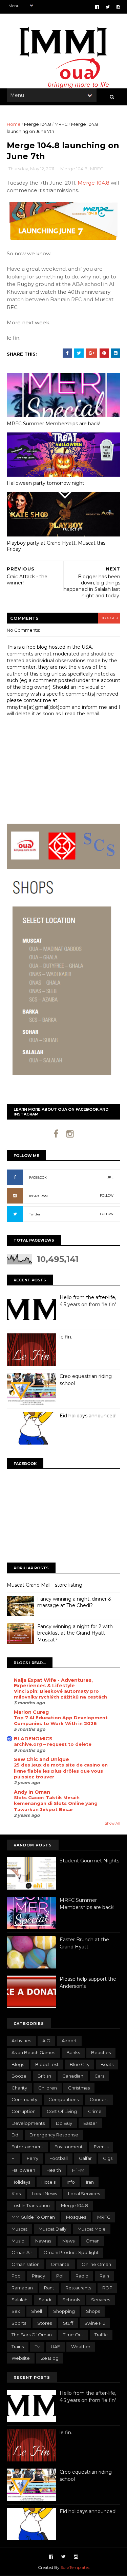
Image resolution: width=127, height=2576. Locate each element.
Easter (90, 2123)
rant (49, 2288)
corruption (24, 2111)
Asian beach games (33, 2052)
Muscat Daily (52, 2229)
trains (18, 2347)
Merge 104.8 (38, 124)
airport (69, 2041)
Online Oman (96, 2264)
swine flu (95, 2323)
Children (48, 2088)
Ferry (33, 2158)
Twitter (35, 1214)
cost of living (62, 2111)
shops (93, 2311)
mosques (76, 2217)
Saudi (45, 2300)
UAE (55, 2347)
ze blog (50, 2358)
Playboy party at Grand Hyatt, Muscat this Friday (56, 546)
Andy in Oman (32, 1792)
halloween (23, 2170)
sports (19, 2323)
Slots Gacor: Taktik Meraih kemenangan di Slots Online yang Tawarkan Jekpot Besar (56, 1803)
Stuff (68, 2323)
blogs (18, 2064)
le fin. (66, 1337)
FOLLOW (107, 1196)
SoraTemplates (75, 2567)
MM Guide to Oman (33, 2217)
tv (37, 2347)
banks (73, 2052)
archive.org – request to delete (53, 1744)
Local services (84, 2194)
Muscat (19, 2229)
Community (24, 2099)
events (101, 2147)
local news (44, 2194)
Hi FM (78, 2170)
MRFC (61, 124)
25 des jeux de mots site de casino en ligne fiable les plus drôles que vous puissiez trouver (61, 1771)
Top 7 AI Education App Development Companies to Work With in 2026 (61, 1720)
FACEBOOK (38, 1178)
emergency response (54, 2135)
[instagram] (118, 7)
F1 (14, 2158)
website (21, 2358)
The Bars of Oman (32, 2335)
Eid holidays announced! (88, 1416)
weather (81, 2347)
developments (28, 2123)
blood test (47, 2064)
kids (16, 2194)
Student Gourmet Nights (89, 1861)
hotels (48, 2182)
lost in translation (31, 2205)
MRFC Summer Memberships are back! (54, 424)
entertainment (27, 2147)
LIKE (110, 1177)
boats (107, 2064)
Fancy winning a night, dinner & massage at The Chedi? (74, 1602)
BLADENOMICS (33, 1739)
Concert (99, 2099)
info (71, 2182)
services (101, 2300)
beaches (101, 2052)
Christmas (79, 2088)
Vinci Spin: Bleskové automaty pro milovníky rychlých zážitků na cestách (60, 1694)
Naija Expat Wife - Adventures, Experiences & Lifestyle (53, 1683)
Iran (90, 2182)
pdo (16, 2276)
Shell (37, 2311)
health (54, 2170)
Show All (112, 1823)
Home (14, 124)
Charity (19, 2088)
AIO (46, 2041)
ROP (107, 2288)
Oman (93, 2241)
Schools (71, 2300)
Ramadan (22, 2288)
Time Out (73, 2335)
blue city (80, 2064)
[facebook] (97, 7)
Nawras (43, 2241)
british (44, 2076)
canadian (73, 2076)
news (68, 2241)
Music (18, 2241)
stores (45, 2323)
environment (69, 2147)
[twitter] (108, 7)
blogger (109, 618)
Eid (15, 2135)
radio (82, 2276)
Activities (21, 2041)
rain (104, 2276)
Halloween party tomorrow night (46, 483)
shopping (64, 2311)
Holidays (21, 2182)
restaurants (78, 2288)
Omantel (61, 2264)
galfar (85, 2158)
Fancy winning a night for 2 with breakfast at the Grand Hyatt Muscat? (75, 1633)
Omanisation (26, 2264)
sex (16, 2311)
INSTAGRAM (38, 1196)
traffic (101, 2335)
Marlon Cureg (31, 1712)
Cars (99, 2076)
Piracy (38, 2276)
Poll (60, 2276)
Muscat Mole (92, 2229)
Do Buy (64, 2123)
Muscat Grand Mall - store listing (45, 1585)
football (59, 2158)
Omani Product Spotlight (71, 2252)
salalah (19, 2300)
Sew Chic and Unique (41, 1759)
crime (95, 2111)
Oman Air (22, 2252)
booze (19, 2076)
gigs (108, 2158)
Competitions (63, 2099)
